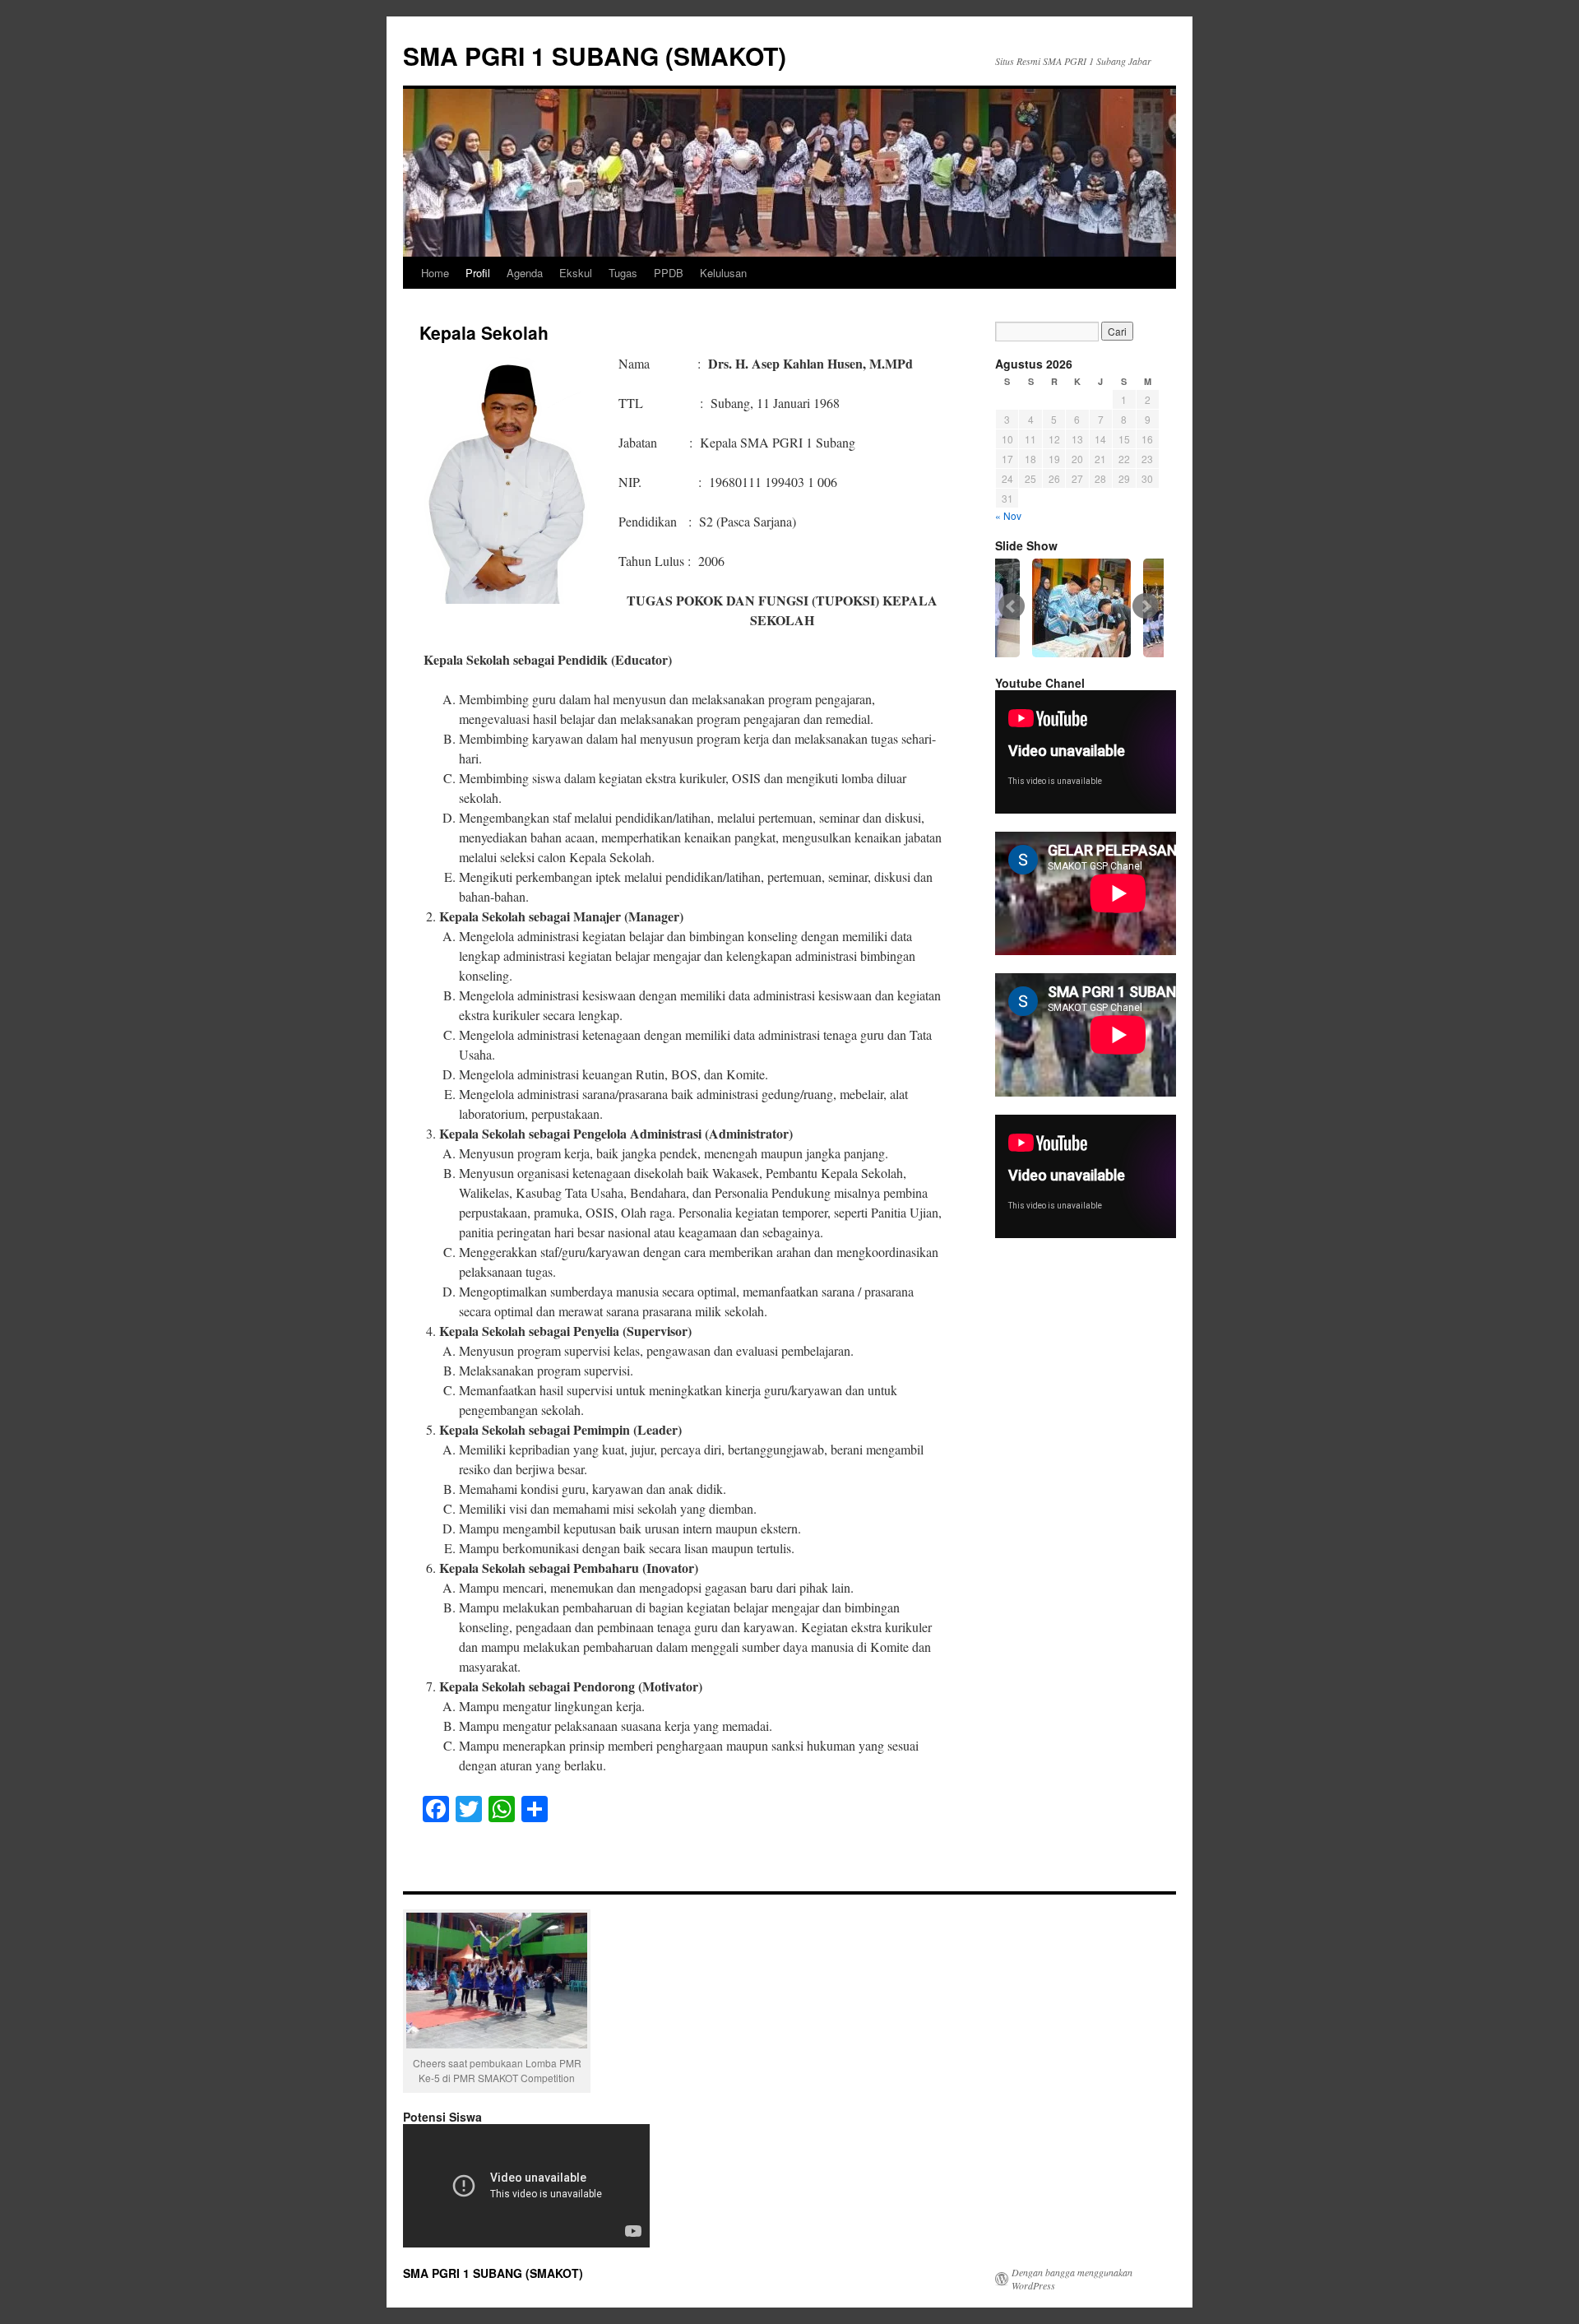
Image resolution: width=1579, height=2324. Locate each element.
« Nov (1008, 515)
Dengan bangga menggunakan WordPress (1072, 2279)
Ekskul (576, 273)
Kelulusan (723, 273)
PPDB (669, 273)
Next (1146, 606)
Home (435, 273)
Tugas (623, 273)
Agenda (525, 273)
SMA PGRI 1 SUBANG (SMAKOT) (595, 56)
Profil (478, 273)
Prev (1012, 606)
